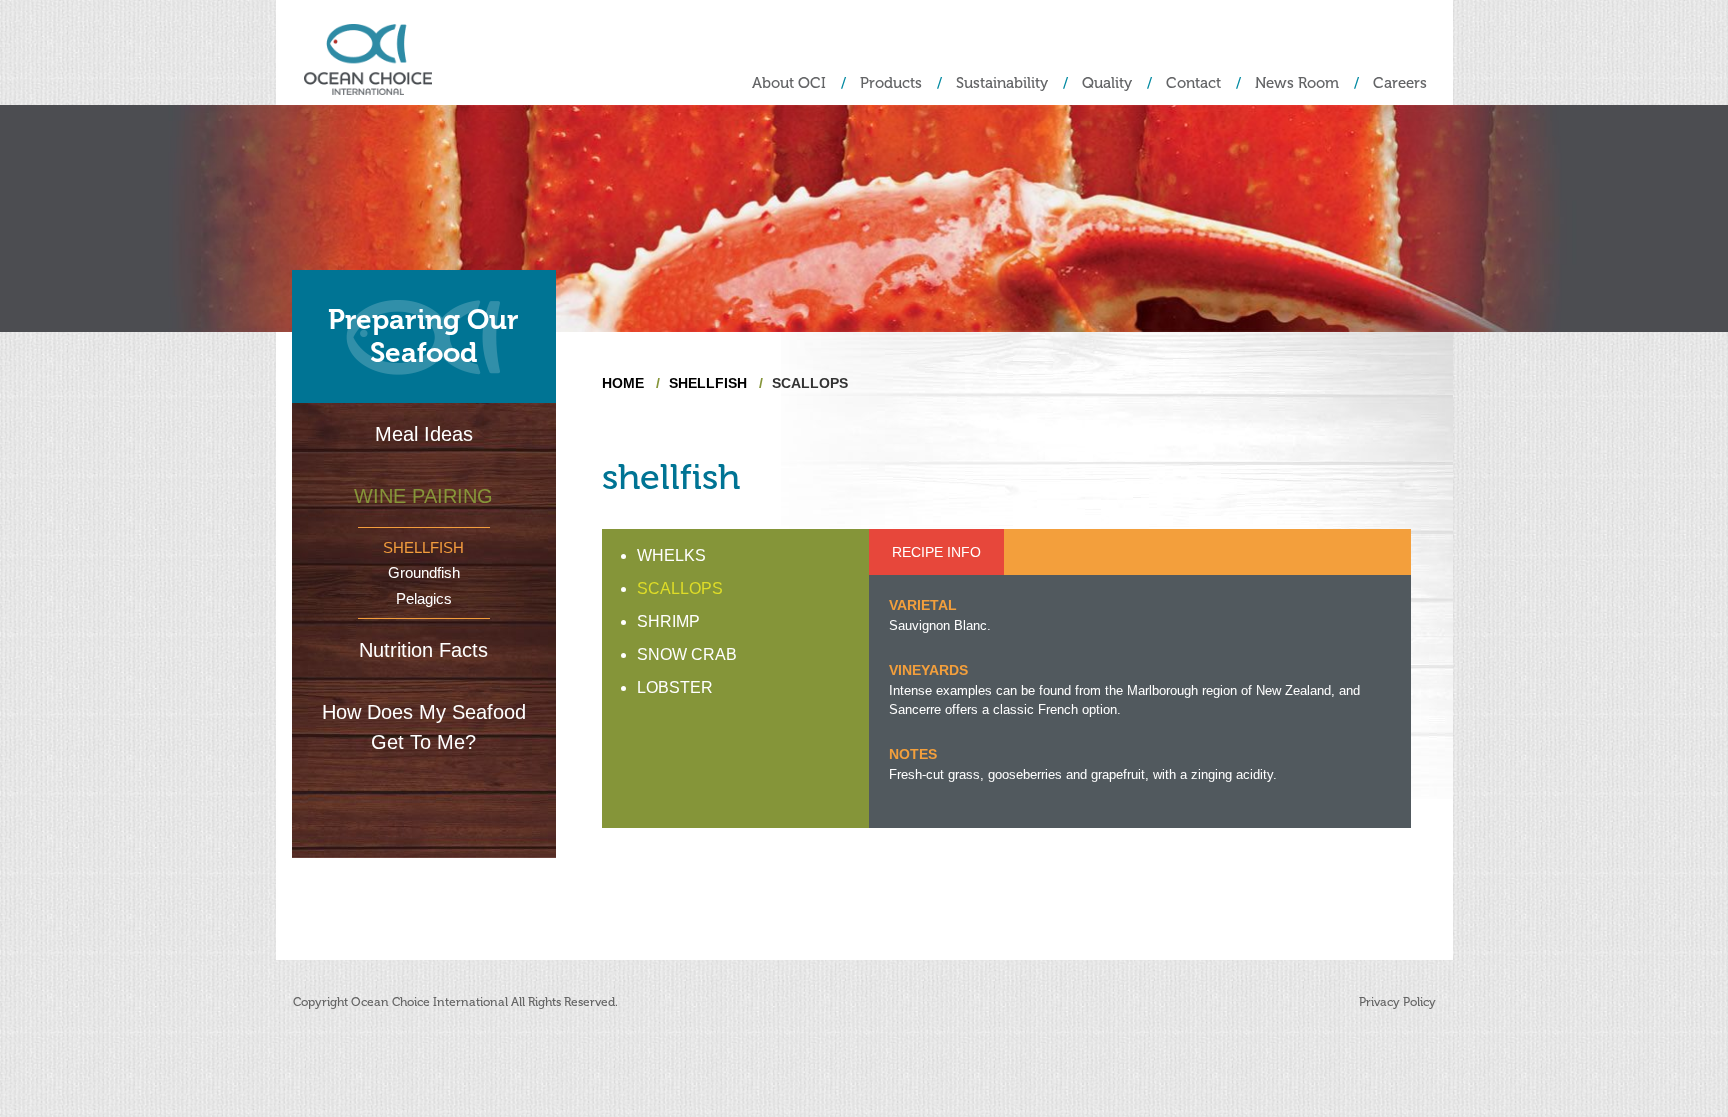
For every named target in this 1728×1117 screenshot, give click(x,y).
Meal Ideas (424, 434)
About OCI (789, 83)
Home (623, 383)
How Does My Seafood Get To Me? (424, 727)
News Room (1297, 83)
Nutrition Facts (423, 650)
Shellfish (423, 547)
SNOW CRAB (687, 654)
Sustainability (1002, 83)
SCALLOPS (680, 588)
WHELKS (671, 555)
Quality (1107, 83)
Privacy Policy (1397, 1002)
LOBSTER (675, 687)
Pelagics (424, 598)
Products (891, 83)
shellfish (708, 383)
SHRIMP (668, 621)
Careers (1400, 83)
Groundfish (424, 572)
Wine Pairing (423, 496)
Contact (1193, 83)
